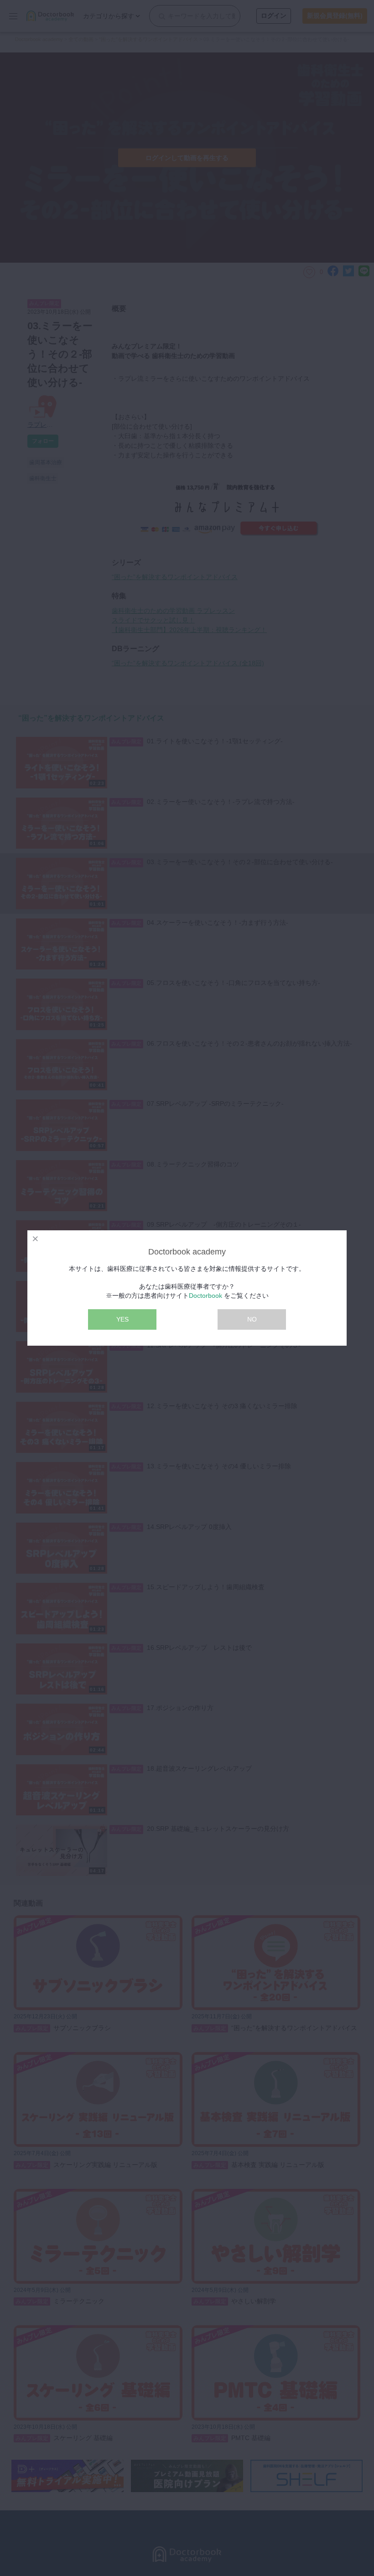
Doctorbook (205, 1296)
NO (252, 1319)
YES (122, 1319)
